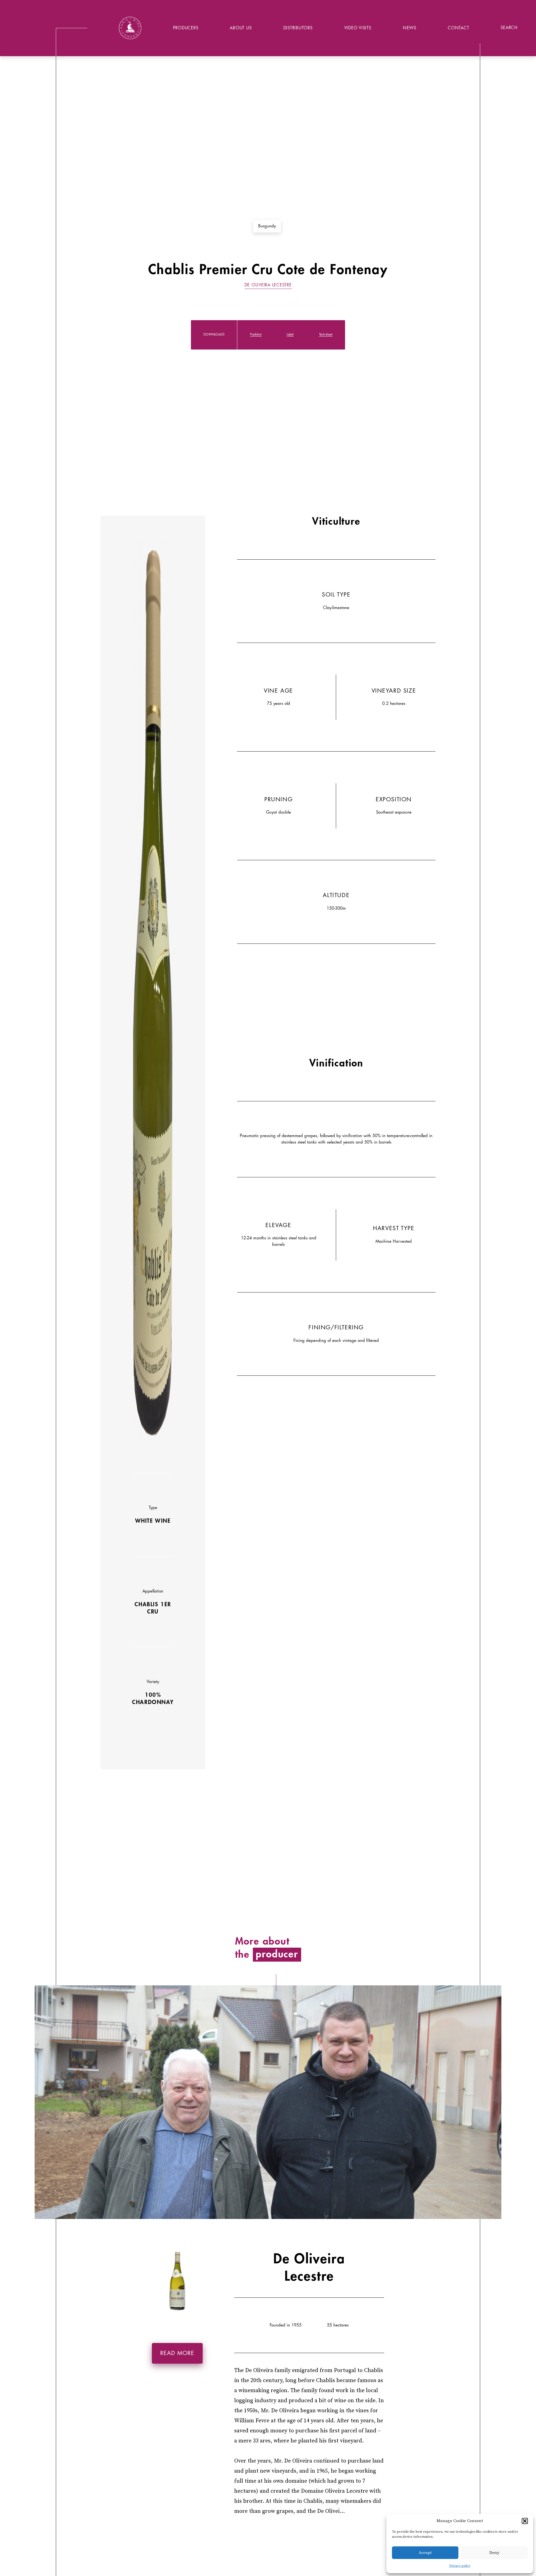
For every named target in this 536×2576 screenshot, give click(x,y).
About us (241, 28)
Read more (177, 2353)
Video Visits (358, 28)
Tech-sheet (326, 335)
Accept (425, 2553)
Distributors (298, 28)
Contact (458, 28)
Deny (494, 2553)
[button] (525, 2521)
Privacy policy (460, 2566)
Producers (186, 28)
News (410, 28)
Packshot (256, 335)
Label (290, 335)
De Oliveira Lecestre (268, 285)
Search (509, 28)
